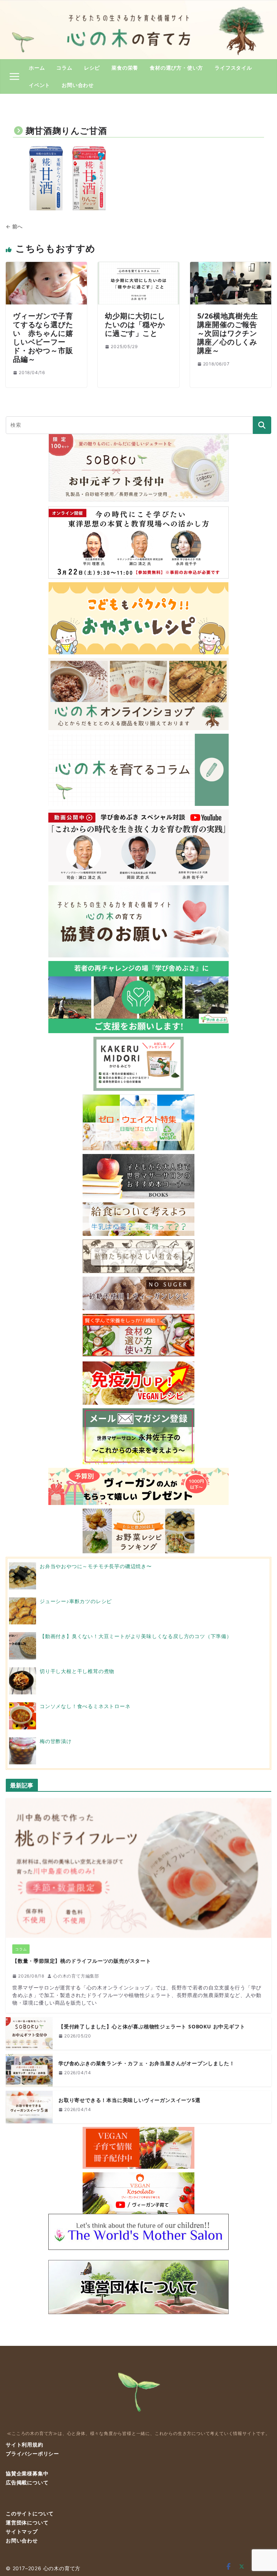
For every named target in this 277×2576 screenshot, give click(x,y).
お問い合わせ (78, 85)
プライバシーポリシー (32, 2454)
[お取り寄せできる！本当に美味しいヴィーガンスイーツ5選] (29, 2107)
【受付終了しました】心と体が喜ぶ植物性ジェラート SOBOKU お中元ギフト (152, 2027)
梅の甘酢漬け (56, 1741)
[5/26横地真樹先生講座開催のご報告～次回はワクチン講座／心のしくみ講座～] (231, 266)
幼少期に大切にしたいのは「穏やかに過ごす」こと (135, 324)
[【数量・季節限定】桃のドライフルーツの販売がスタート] (138, 1868)
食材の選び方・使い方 (176, 68)
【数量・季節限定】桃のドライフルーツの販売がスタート (82, 1961)
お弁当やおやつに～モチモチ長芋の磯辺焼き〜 (96, 1566)
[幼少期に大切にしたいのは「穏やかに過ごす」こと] (138, 266)
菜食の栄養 (125, 68)
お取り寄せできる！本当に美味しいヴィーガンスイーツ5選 (129, 2100)
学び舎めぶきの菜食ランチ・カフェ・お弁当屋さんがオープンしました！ (146, 2064)
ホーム (37, 68)
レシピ (92, 68)
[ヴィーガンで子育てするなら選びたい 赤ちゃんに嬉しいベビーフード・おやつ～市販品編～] (46, 266)
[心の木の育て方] (138, 4)
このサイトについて (30, 2513)
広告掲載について (27, 2482)
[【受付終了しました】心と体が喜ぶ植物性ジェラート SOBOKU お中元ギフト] (29, 2033)
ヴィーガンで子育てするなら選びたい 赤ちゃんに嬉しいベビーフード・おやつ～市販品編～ (43, 337)
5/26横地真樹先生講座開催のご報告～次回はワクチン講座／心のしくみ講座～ (228, 333)
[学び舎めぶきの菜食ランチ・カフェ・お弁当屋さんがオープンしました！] (29, 2070)
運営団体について (27, 2522)
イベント (39, 85)
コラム (64, 68)
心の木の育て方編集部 (76, 1976)
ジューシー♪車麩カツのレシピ (76, 1601)
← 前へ (14, 226)
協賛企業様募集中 (27, 2473)
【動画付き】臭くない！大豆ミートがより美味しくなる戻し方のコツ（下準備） (136, 1636)
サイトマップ (22, 2531)
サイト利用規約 (25, 2445)
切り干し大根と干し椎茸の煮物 (77, 1671)
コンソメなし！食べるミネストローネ (85, 1706)
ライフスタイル (233, 68)
